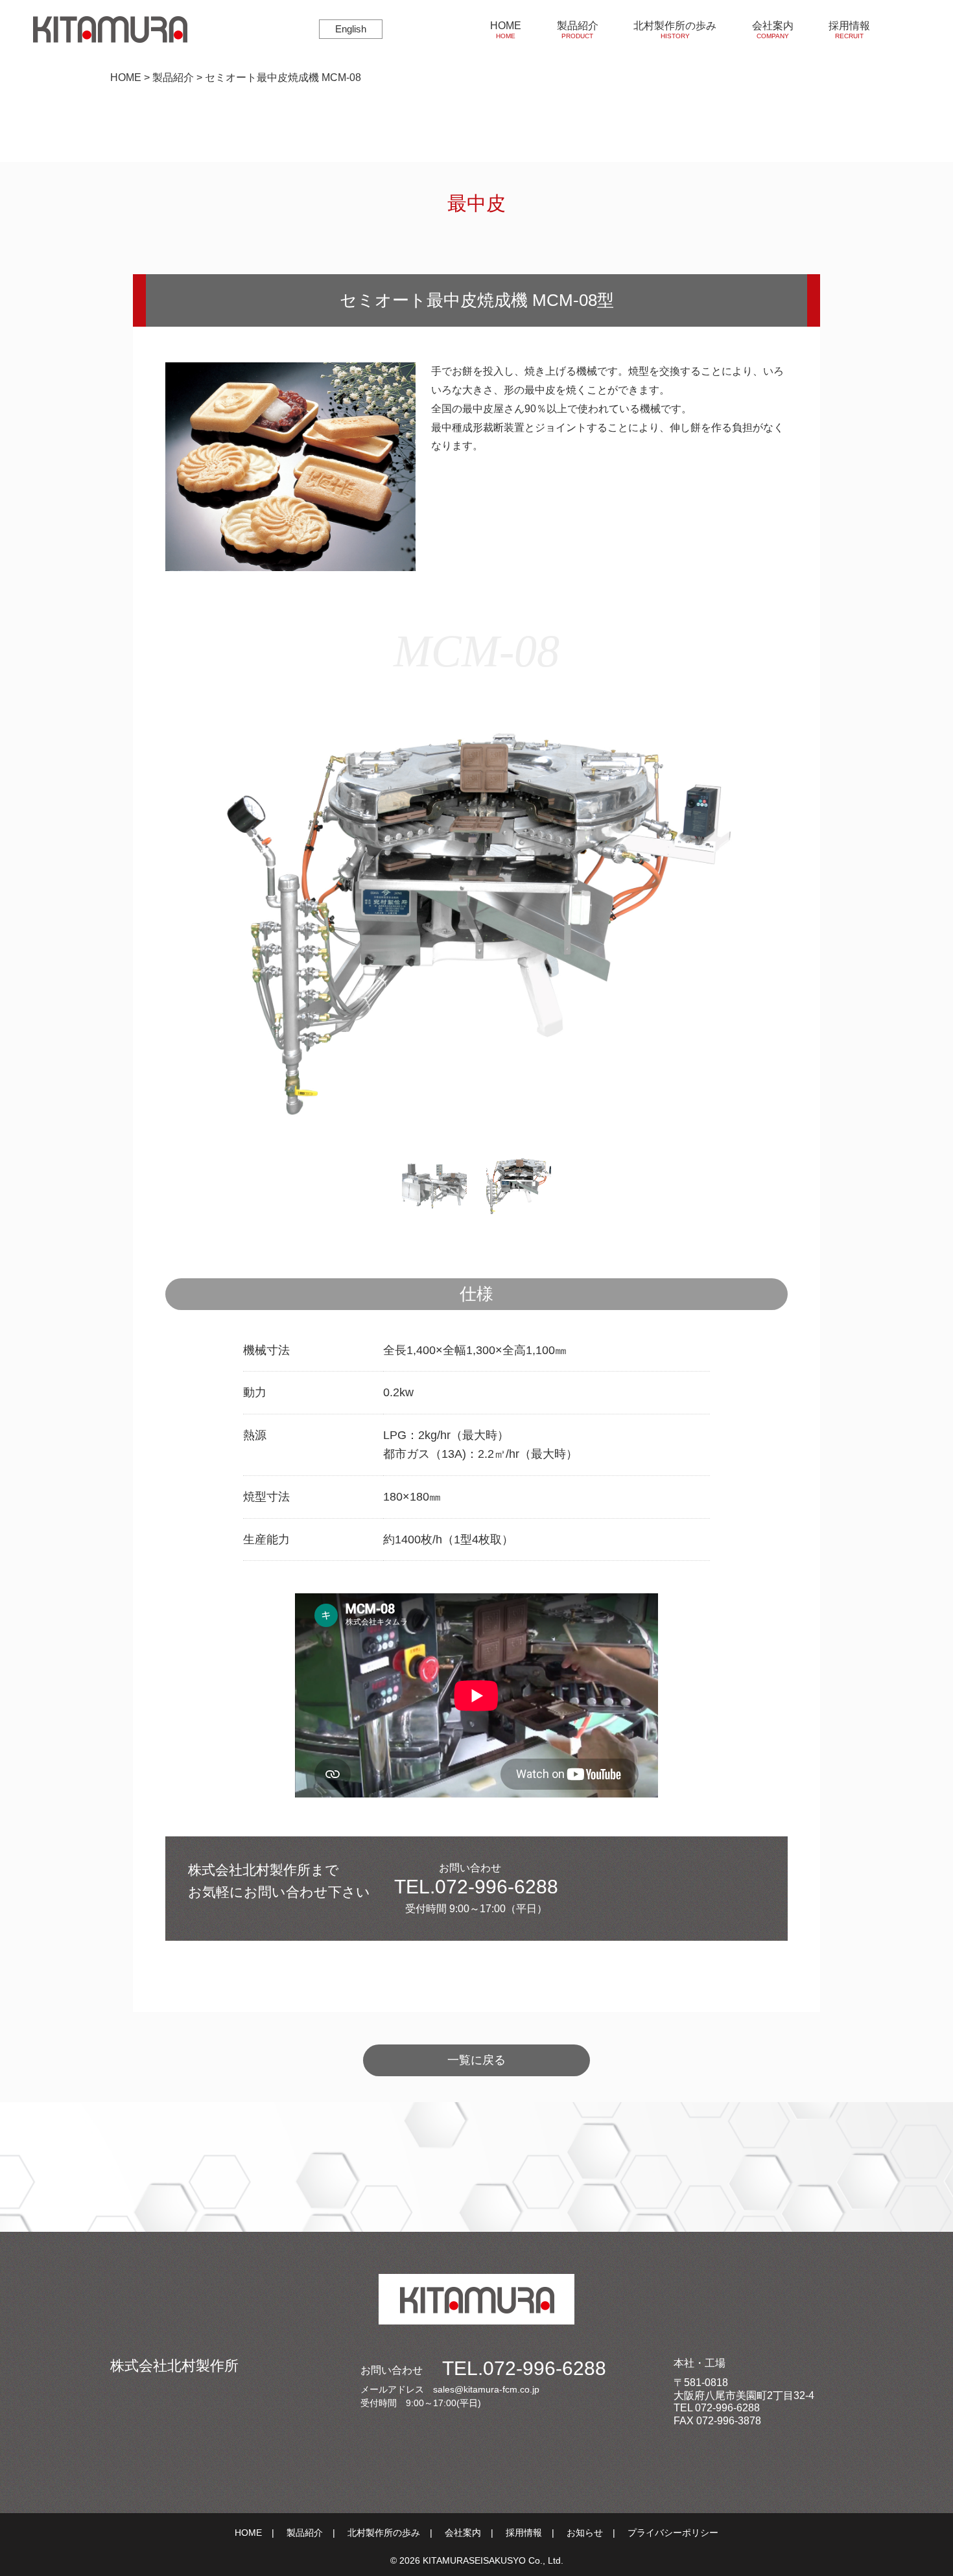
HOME (506, 30)
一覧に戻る (476, 2060)
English (351, 29)
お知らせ (585, 2533)
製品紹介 (578, 30)
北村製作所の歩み (675, 30)
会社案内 (773, 30)
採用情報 (849, 30)
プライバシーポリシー (673, 2533)
